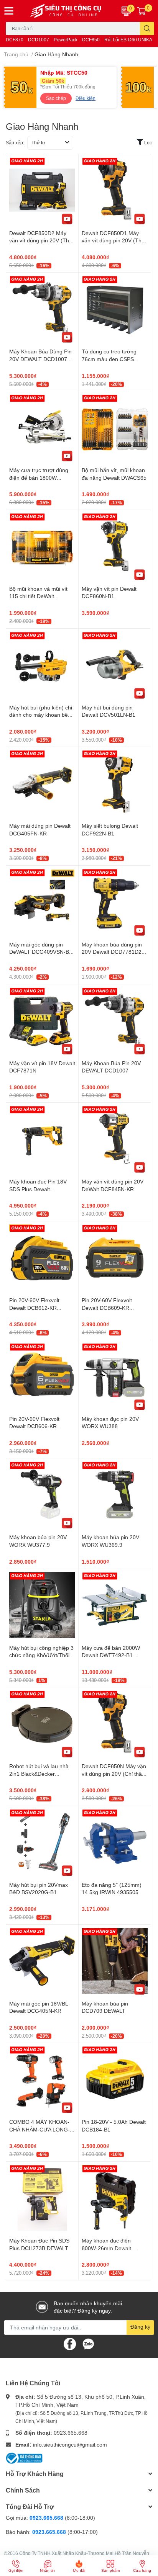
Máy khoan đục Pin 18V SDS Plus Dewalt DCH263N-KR (38, 1189)
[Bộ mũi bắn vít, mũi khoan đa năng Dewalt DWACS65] (115, 427)
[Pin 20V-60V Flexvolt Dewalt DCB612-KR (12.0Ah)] (42, 1257)
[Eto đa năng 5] (115, 1842)
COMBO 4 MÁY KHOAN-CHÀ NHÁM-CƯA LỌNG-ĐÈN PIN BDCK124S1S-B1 (42, 2129)
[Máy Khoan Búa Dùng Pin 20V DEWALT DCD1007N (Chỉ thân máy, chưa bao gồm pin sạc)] (42, 309)
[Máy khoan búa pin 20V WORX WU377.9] (42, 1494)
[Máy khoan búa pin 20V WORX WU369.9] (115, 1494)
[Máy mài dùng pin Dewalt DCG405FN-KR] (42, 783)
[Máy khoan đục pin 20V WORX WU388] (115, 1376)
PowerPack (66, 40)
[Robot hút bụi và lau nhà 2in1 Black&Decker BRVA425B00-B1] (42, 1723)
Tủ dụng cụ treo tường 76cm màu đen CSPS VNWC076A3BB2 (109, 359)
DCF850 (91, 40)
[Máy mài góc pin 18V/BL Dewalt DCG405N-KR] (42, 1961)
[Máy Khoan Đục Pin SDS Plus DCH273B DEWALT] (42, 2198)
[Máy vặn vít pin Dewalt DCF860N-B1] (115, 546)
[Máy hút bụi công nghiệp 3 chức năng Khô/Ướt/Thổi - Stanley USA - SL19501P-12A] (42, 1605)
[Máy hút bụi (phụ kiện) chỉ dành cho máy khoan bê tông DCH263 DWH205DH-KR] (42, 665)
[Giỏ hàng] (142, 11)
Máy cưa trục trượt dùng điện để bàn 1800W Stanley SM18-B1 (39, 477)
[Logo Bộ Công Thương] (24, 2457)
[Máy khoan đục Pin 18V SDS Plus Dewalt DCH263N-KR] (42, 1139)
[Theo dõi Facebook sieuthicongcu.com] (70, 2343)
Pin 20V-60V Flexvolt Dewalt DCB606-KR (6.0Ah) (34, 1426)
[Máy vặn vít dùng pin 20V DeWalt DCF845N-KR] (115, 1139)
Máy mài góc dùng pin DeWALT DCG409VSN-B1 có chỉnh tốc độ (41, 952)
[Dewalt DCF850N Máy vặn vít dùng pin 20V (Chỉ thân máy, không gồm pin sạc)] (115, 1723)
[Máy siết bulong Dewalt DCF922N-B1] (115, 783)
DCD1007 (39, 40)
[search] (147, 29)
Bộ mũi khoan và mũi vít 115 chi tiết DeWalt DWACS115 (38, 596)
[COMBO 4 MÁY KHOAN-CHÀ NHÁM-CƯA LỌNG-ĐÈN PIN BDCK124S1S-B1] (42, 2079)
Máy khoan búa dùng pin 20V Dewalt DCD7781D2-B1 (113, 952)
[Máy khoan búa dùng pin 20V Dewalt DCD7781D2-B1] (115, 902)
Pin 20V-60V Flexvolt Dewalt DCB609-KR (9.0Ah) (107, 1308)
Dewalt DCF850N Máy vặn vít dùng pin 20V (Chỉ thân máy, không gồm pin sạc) (114, 1773)
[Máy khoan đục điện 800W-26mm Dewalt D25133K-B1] (115, 2198)
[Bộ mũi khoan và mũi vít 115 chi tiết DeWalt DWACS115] (42, 546)
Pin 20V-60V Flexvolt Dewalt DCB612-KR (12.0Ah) (34, 1308)
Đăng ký (140, 2327)
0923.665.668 (71, 2433)
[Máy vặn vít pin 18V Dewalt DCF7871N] (42, 1020)
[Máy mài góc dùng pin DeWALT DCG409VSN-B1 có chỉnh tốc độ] (42, 902)
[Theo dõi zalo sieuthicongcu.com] (88, 2343)
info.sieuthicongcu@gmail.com (70, 2444)
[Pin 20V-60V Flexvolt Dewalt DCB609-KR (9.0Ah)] (115, 1257)
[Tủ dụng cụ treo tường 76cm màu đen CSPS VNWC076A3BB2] (115, 309)
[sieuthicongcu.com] (66, 11)
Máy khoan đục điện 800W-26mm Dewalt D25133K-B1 (106, 2248)
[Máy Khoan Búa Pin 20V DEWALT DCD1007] (115, 1020)
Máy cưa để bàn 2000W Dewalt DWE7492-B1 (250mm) (111, 1655)
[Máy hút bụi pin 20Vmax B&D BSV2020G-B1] (42, 1842)
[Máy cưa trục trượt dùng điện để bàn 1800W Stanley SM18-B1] (42, 427)
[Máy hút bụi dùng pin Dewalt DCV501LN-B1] (115, 665)
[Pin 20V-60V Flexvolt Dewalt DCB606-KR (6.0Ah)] (42, 1376)
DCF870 (15, 40)
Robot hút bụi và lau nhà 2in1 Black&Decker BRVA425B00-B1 (39, 1773)
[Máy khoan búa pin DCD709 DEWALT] (115, 1961)
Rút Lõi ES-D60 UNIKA (128, 40)
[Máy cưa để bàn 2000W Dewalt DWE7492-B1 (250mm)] (115, 1605)
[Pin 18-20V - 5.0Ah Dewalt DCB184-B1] (115, 2079)
